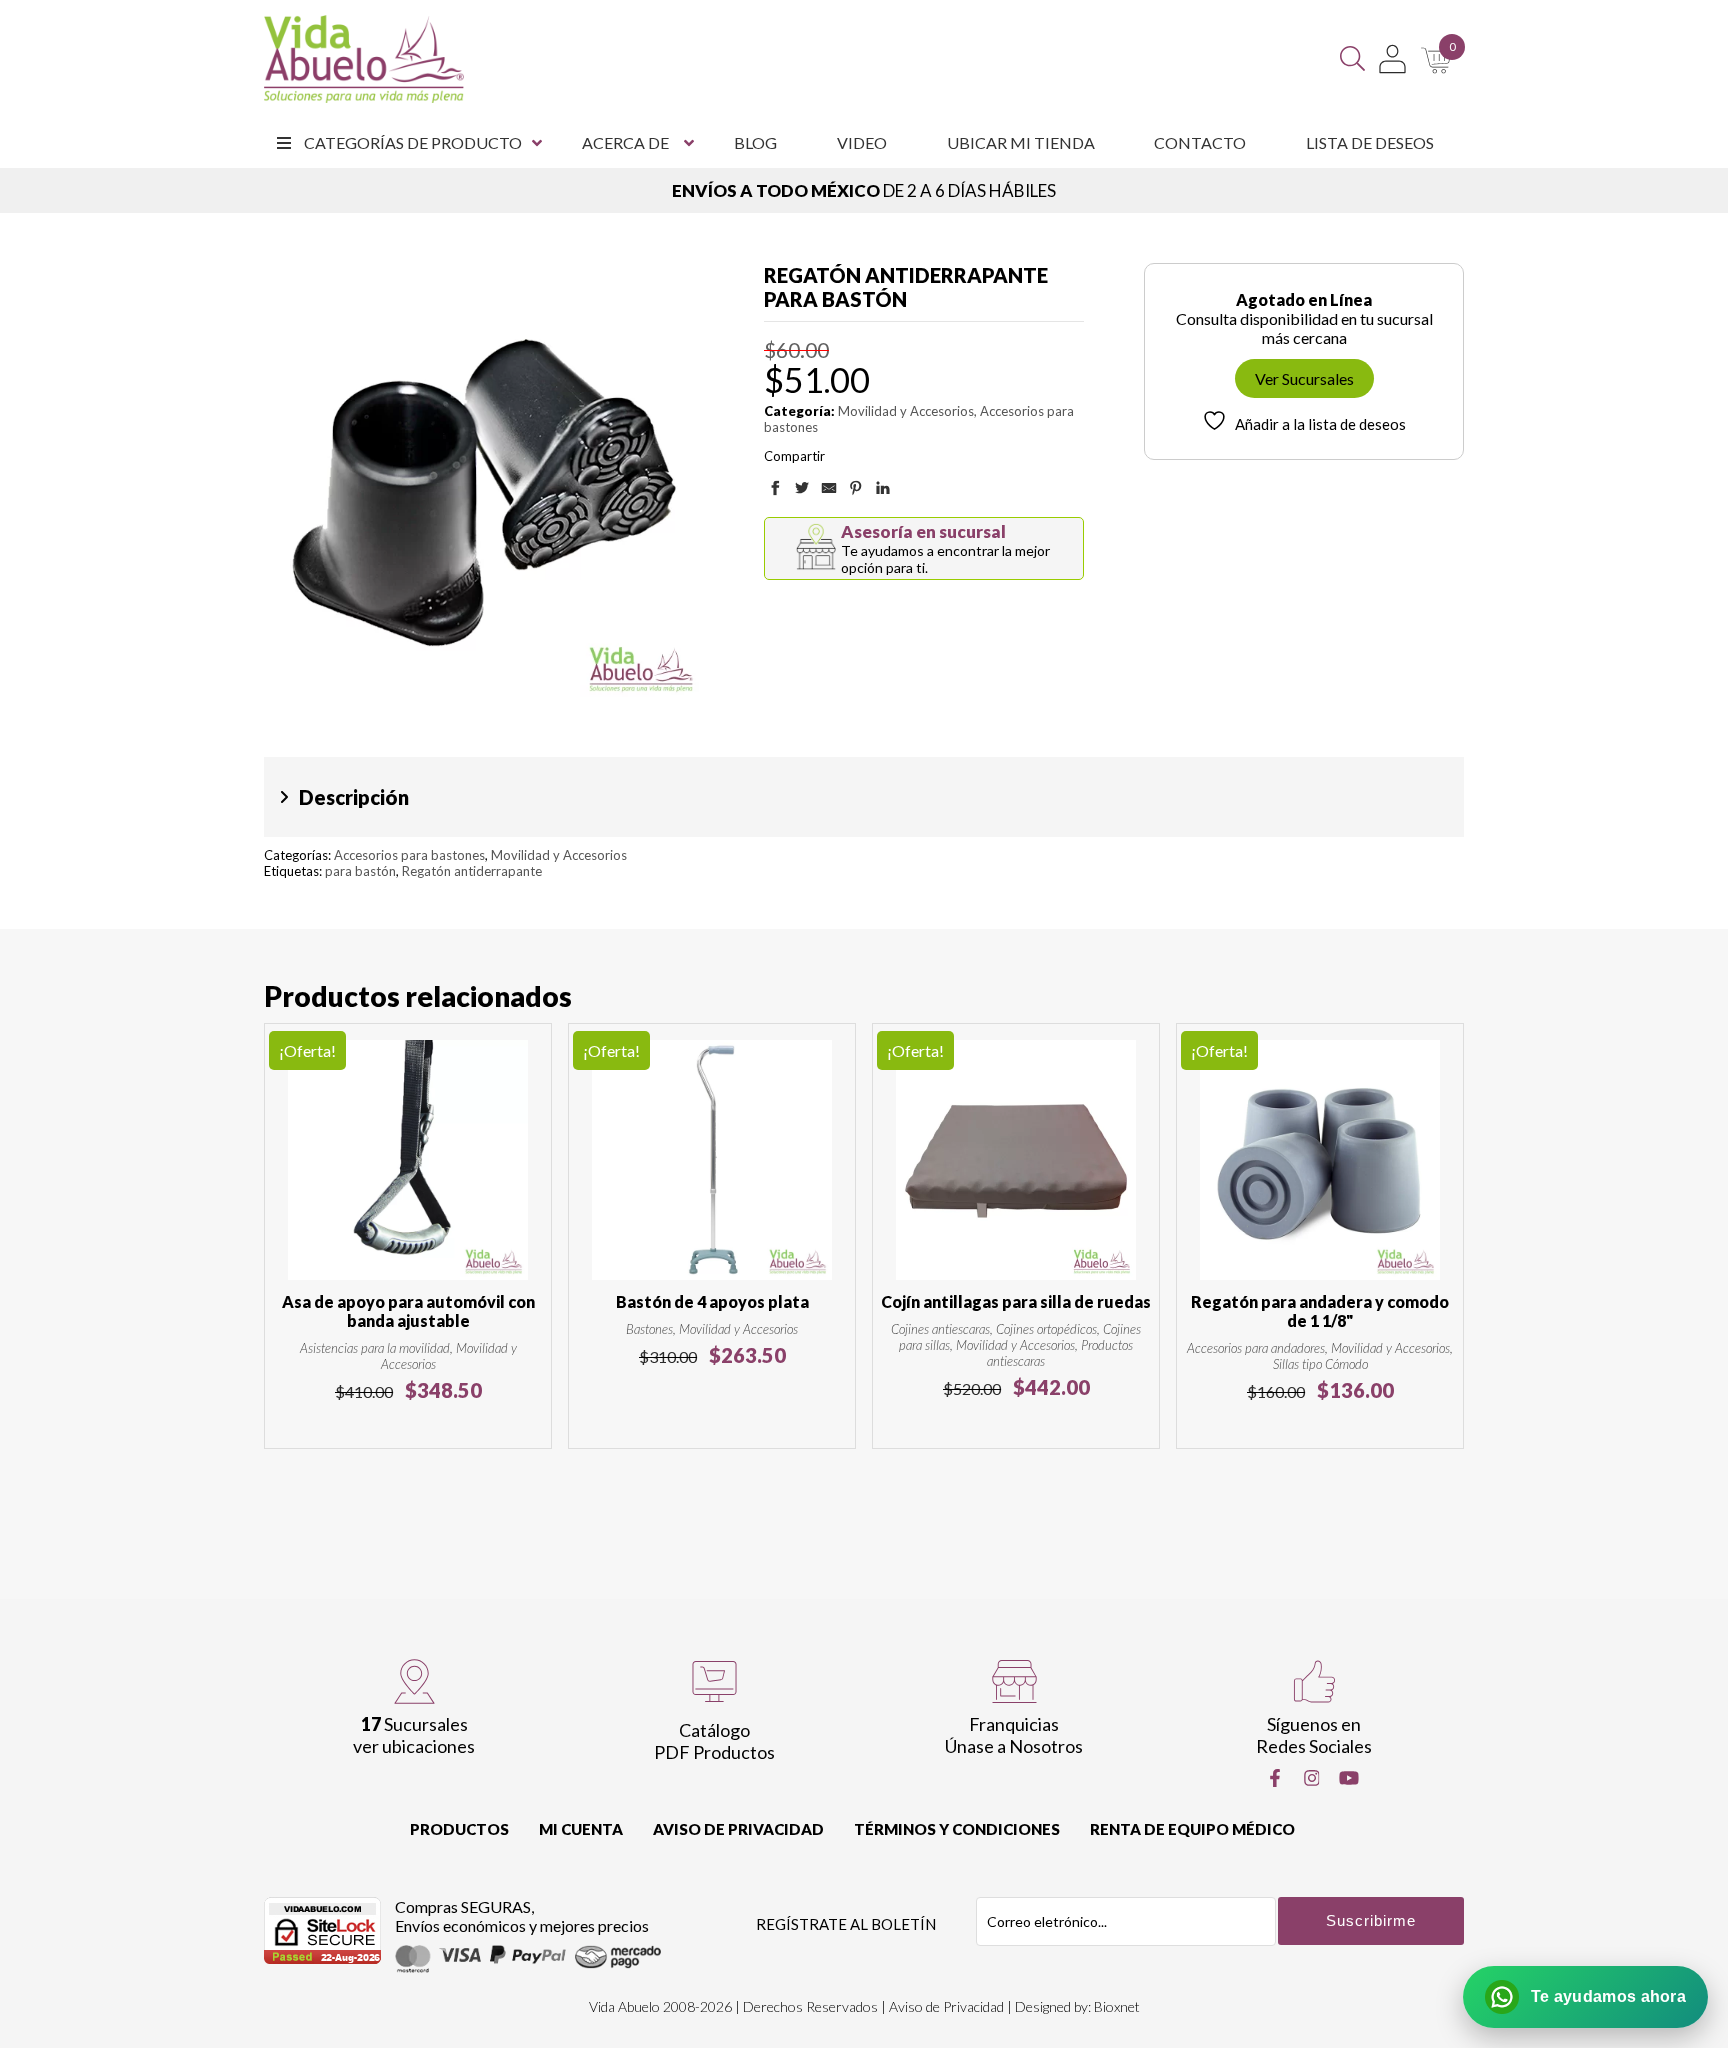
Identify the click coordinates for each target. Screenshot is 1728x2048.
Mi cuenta (581, 1829)
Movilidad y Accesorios (906, 411)
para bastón (360, 871)
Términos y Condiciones (957, 1829)
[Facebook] (1275, 1778)
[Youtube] (1349, 1778)
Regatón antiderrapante (472, 871)
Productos (459, 1829)
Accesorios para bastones (409, 855)
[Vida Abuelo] (364, 59)
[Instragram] (1312, 1778)
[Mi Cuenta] (1392, 59)
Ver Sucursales (1304, 378)
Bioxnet (1117, 2006)
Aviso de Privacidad (738, 1829)
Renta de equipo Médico (1192, 1829)
